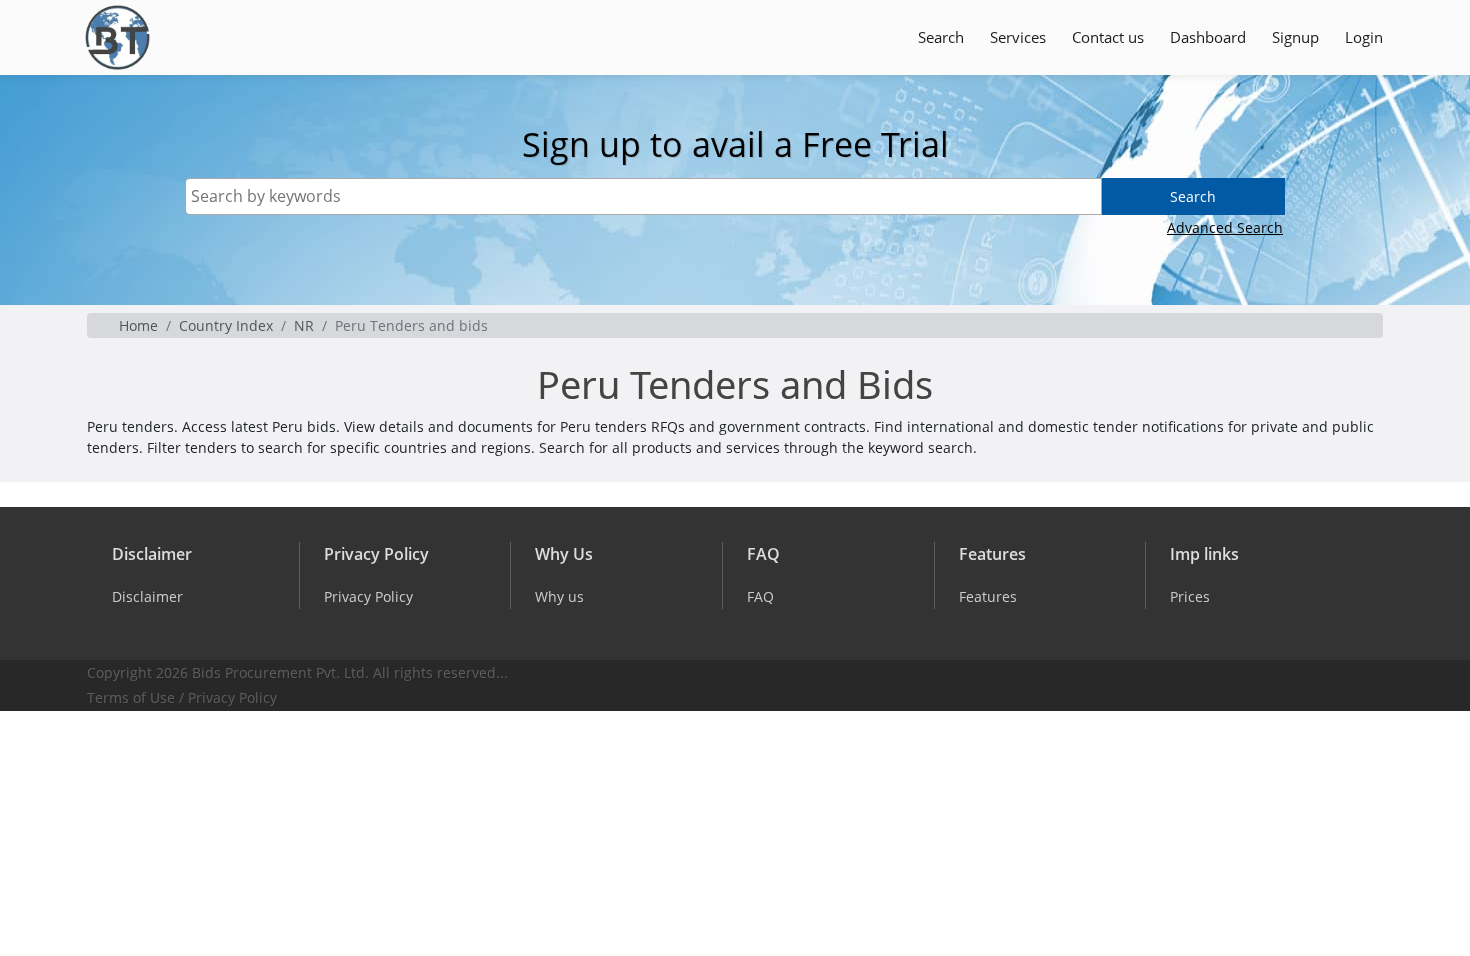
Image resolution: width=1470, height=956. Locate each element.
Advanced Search (1225, 227)
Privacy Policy (232, 697)
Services (1018, 37)
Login (1364, 37)
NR (304, 325)
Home (138, 325)
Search (941, 37)
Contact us (1108, 37)
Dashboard (1208, 37)
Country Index (226, 325)
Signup (1295, 37)
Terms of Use (131, 697)
